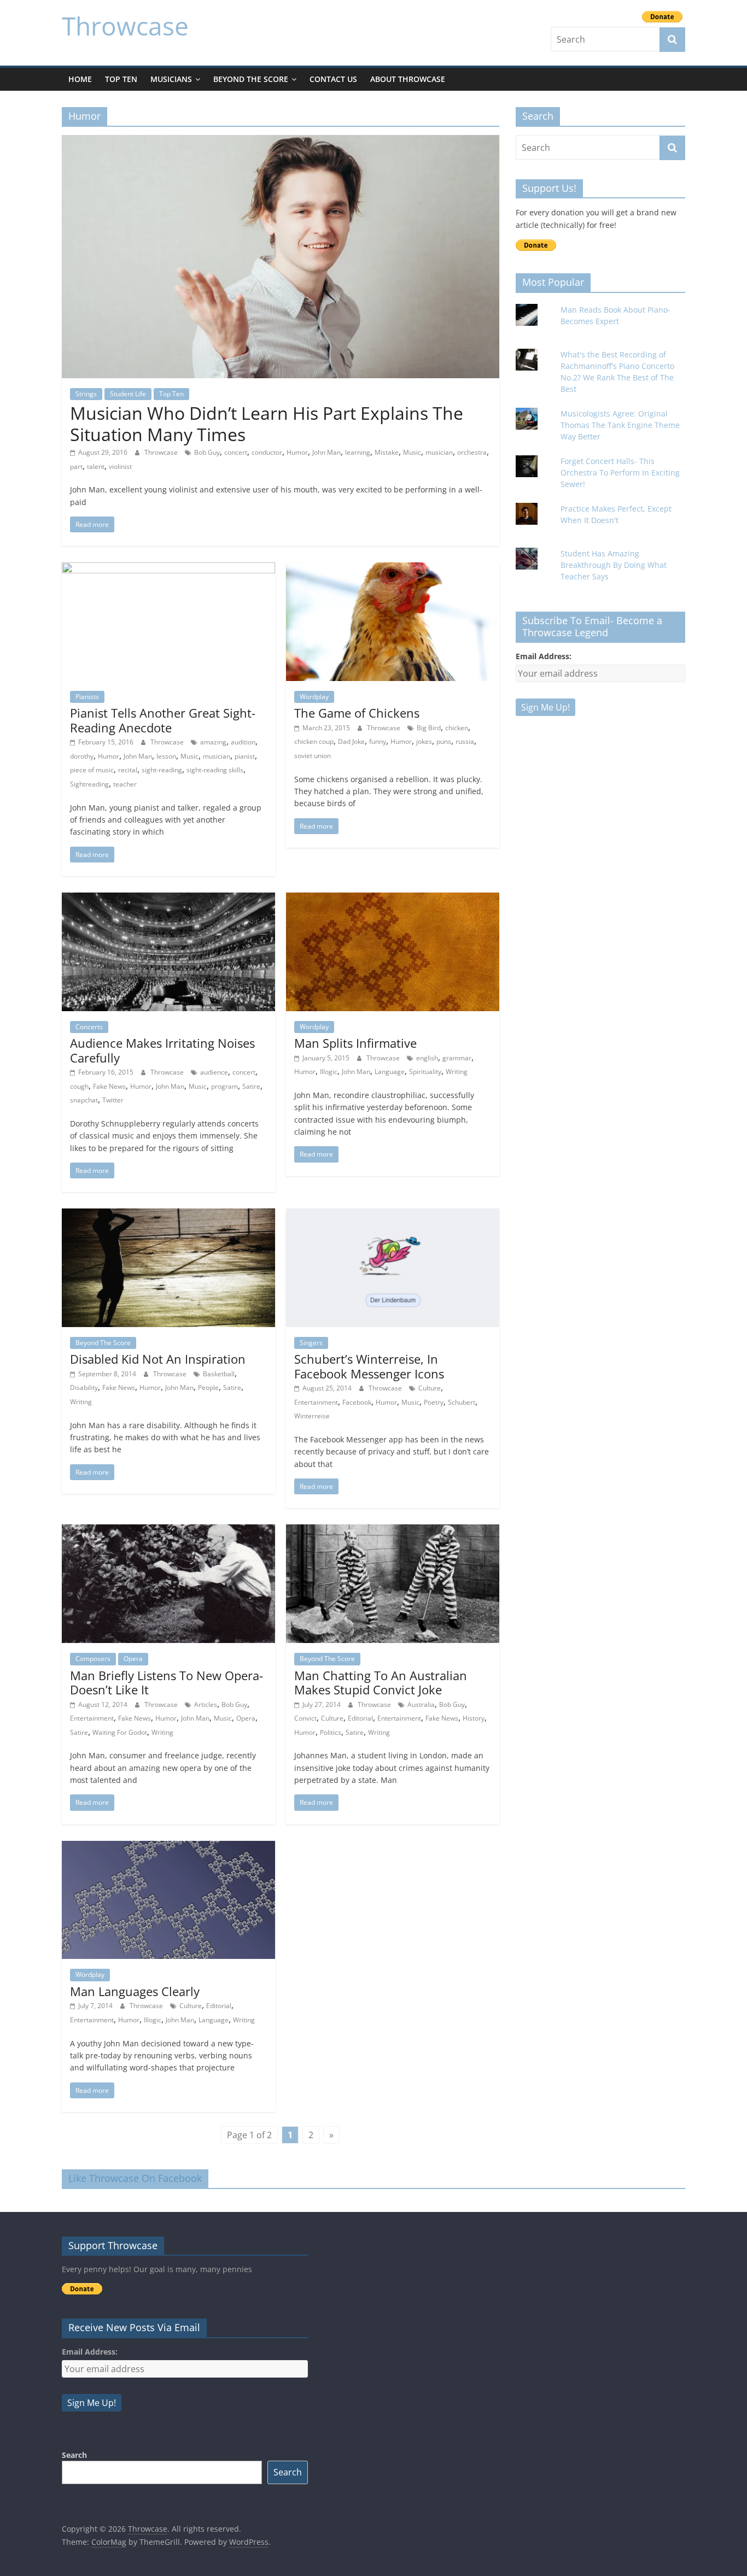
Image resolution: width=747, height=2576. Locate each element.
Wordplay (314, 697)
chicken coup (314, 741)
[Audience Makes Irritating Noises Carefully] (168, 899)
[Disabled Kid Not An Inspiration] (168, 1215)
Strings (86, 394)
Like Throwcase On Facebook (135, 2178)
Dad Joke (351, 741)
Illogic (329, 1072)
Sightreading (89, 784)
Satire (251, 1086)
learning (358, 452)
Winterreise (312, 1416)
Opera (133, 1659)
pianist (245, 756)
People (208, 1387)
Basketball (219, 1374)
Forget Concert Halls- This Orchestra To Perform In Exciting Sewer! (620, 473)
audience (214, 1072)
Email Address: (544, 656)
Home (80, 79)
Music (412, 452)
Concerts (89, 1027)
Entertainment (316, 1402)
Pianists (87, 697)
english (427, 1058)
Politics (331, 1732)
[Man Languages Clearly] (168, 1847)
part (76, 467)
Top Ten (121, 79)
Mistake (387, 452)
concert (236, 452)
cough (79, 1086)
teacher (125, 784)
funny (378, 741)
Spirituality (425, 1072)
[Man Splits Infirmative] (393, 899)
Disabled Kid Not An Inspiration (158, 1359)
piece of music (92, 770)
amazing (213, 742)
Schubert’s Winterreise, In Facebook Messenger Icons (369, 1366)
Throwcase (125, 26)
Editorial (360, 1718)
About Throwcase (408, 79)
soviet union (313, 756)
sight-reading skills (215, 770)
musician (439, 452)
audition (243, 742)
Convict (305, 1718)
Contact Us (333, 79)
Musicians (171, 79)
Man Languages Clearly (135, 1991)
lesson (166, 756)
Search (74, 2455)
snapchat (84, 1100)
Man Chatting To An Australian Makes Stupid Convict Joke (381, 1682)
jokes (424, 741)
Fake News (109, 1086)
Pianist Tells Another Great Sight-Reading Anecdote (163, 720)
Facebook (357, 1402)
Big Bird (429, 728)
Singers (311, 1343)
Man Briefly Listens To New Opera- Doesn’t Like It (167, 1682)
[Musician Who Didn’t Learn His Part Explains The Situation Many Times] (281, 142)
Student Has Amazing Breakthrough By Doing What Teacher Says (614, 565)
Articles (206, 1704)
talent (96, 467)
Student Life (128, 394)
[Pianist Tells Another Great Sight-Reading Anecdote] (168, 569)
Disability (84, 1387)
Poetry (434, 1402)
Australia (421, 1704)
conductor (267, 452)
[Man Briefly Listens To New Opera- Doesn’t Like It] (168, 1531)
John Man (326, 452)
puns (444, 741)
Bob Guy (207, 452)
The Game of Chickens (357, 713)
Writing (457, 1072)
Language (390, 1072)
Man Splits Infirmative (355, 1043)
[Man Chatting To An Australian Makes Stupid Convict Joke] (393, 1531)
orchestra (472, 452)
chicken (457, 728)
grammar (457, 1058)
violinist (120, 467)
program (224, 1086)
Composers (93, 1659)
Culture (430, 1388)
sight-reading (162, 770)
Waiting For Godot (120, 1732)
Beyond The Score (251, 79)
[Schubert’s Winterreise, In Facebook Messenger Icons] (393, 1215)
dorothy (82, 756)
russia (465, 741)
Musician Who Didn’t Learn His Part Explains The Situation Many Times (267, 423)
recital (128, 770)
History (474, 1718)
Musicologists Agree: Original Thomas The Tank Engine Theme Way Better (620, 425)
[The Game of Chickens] (393, 569)
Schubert (462, 1402)
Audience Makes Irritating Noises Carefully (162, 1050)
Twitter (113, 1100)
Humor (297, 452)
